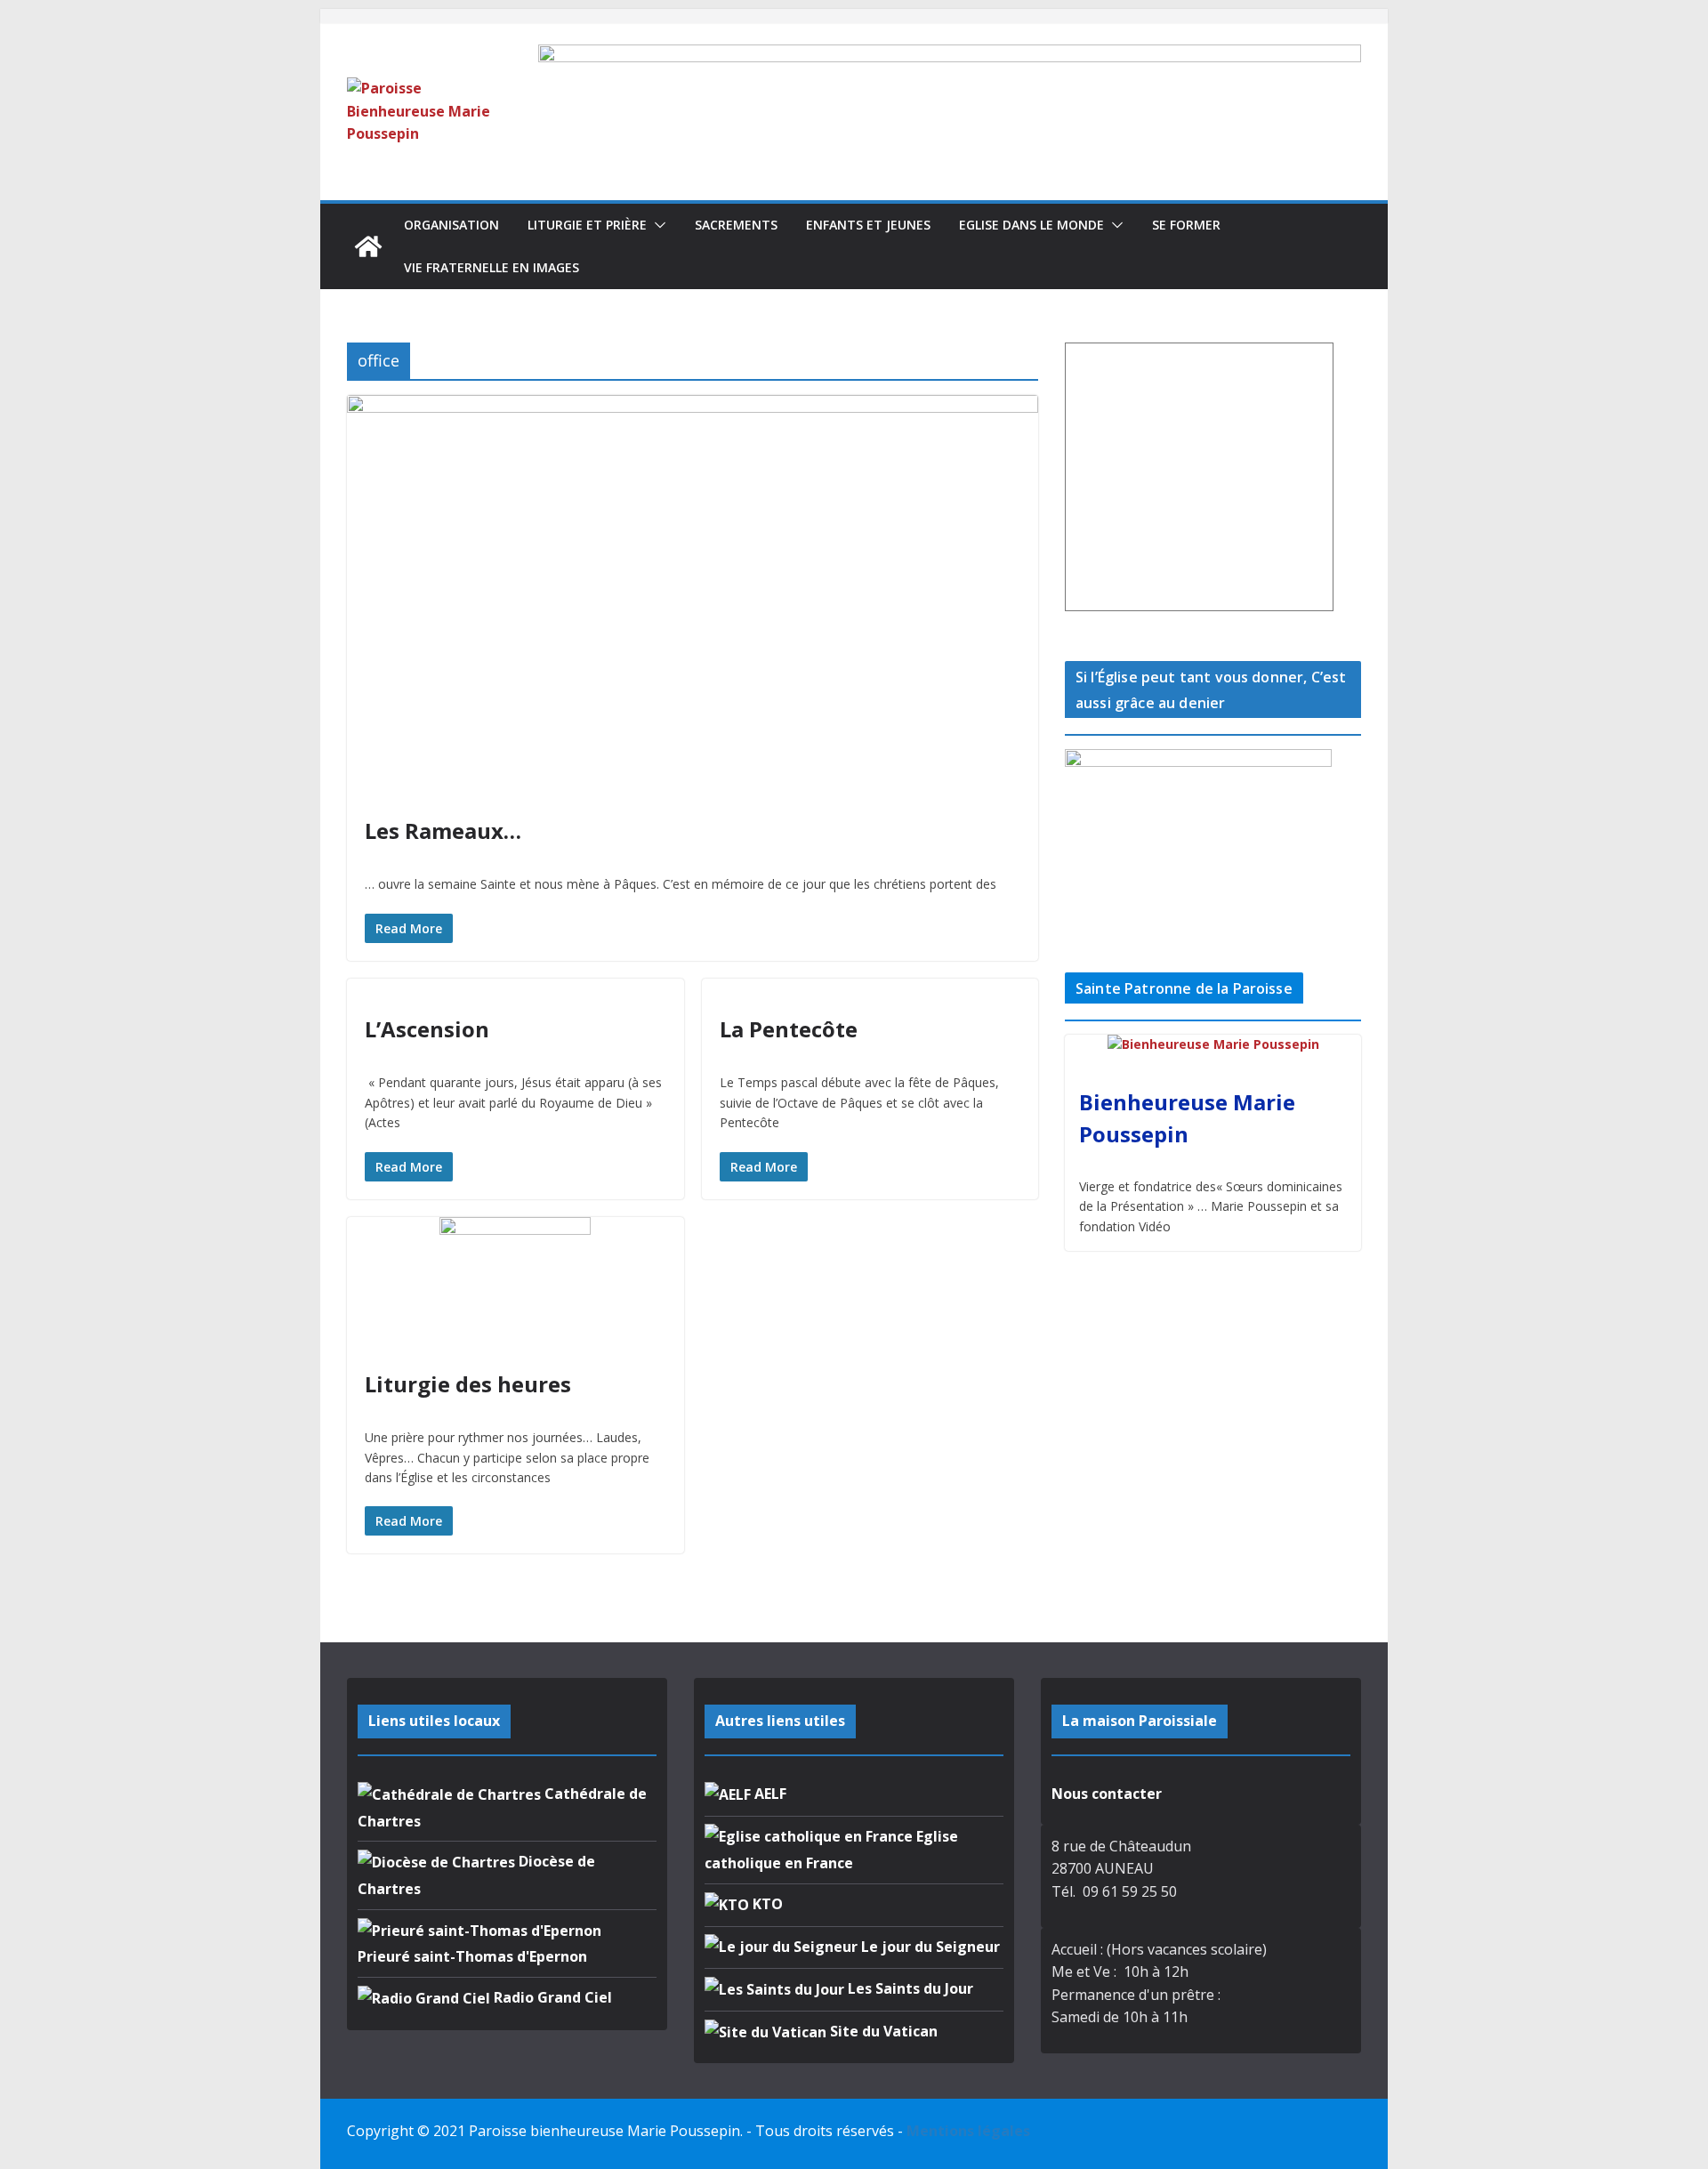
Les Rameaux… (443, 831)
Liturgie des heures (468, 1384)
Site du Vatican (882, 2031)
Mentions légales (968, 2131)
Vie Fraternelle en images (491, 267)
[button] (657, 225)
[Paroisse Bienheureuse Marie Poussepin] (368, 246)
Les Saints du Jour (909, 1988)
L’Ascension (427, 1029)
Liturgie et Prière (587, 225)
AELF (769, 1794)
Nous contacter (1107, 1794)
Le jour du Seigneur (929, 1947)
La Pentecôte (789, 1029)
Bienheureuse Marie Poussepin (1187, 1118)
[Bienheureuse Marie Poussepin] (1213, 1045)
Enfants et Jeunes (868, 225)
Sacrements (736, 225)
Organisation (451, 225)
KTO (766, 1904)
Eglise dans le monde (1031, 225)
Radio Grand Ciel (551, 1997)
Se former (1186, 225)
